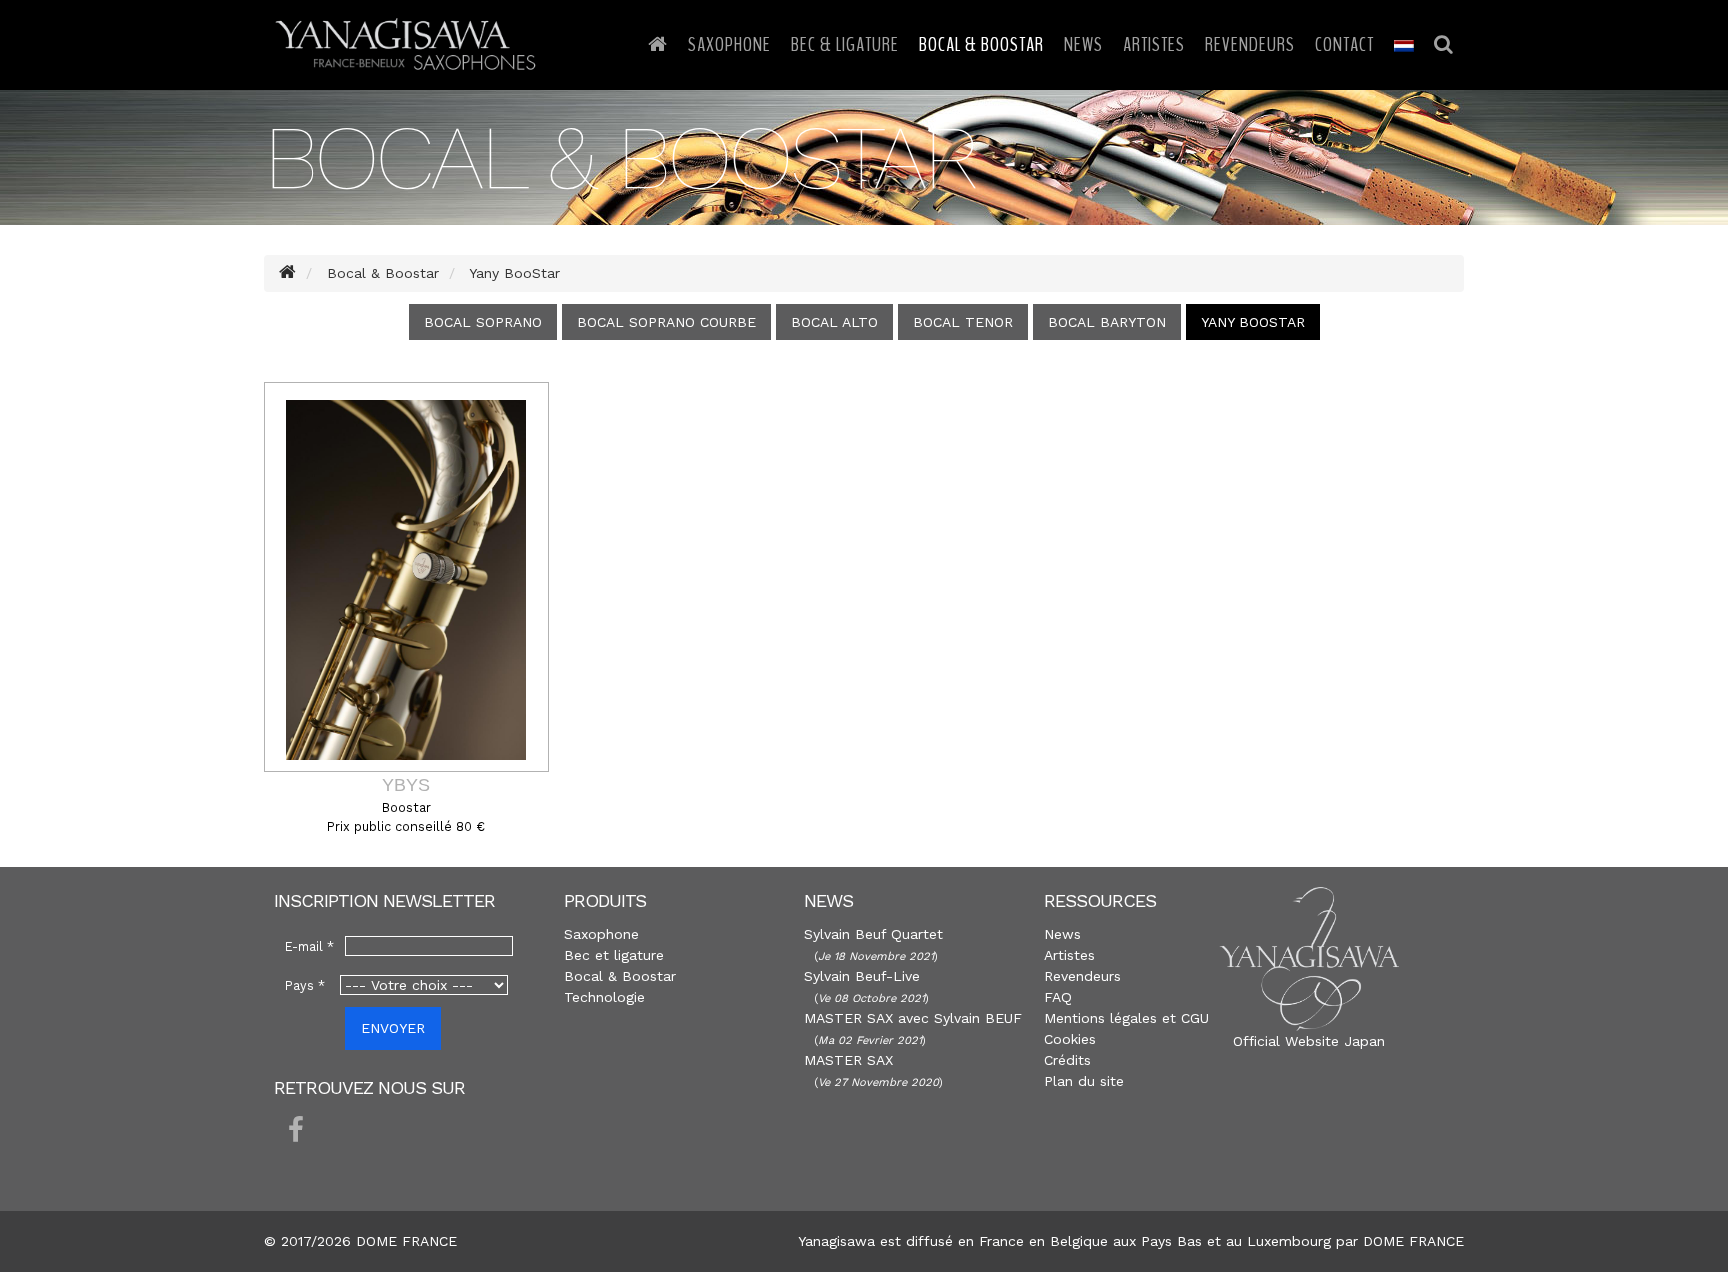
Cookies (1070, 1039)
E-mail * (309, 946)
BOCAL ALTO (834, 322)
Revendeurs (1250, 44)
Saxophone (729, 44)
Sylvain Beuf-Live (862, 976)
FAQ (1058, 997)
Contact (1344, 44)
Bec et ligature (614, 955)
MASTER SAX (848, 1060)
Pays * (305, 985)
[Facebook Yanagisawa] (296, 1131)
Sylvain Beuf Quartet (873, 934)
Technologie (604, 997)
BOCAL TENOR (963, 322)
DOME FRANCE (1413, 1241)
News (1083, 44)
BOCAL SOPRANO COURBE (666, 322)
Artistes (1154, 44)
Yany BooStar (1253, 322)
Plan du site (1084, 1081)
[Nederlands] (1404, 45)
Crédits (1067, 1060)
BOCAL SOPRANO (483, 322)
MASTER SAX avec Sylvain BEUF (913, 1018)
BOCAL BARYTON (1107, 322)
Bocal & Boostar (981, 44)
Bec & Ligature (845, 44)
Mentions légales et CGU (1126, 1018)
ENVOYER (393, 1028)
